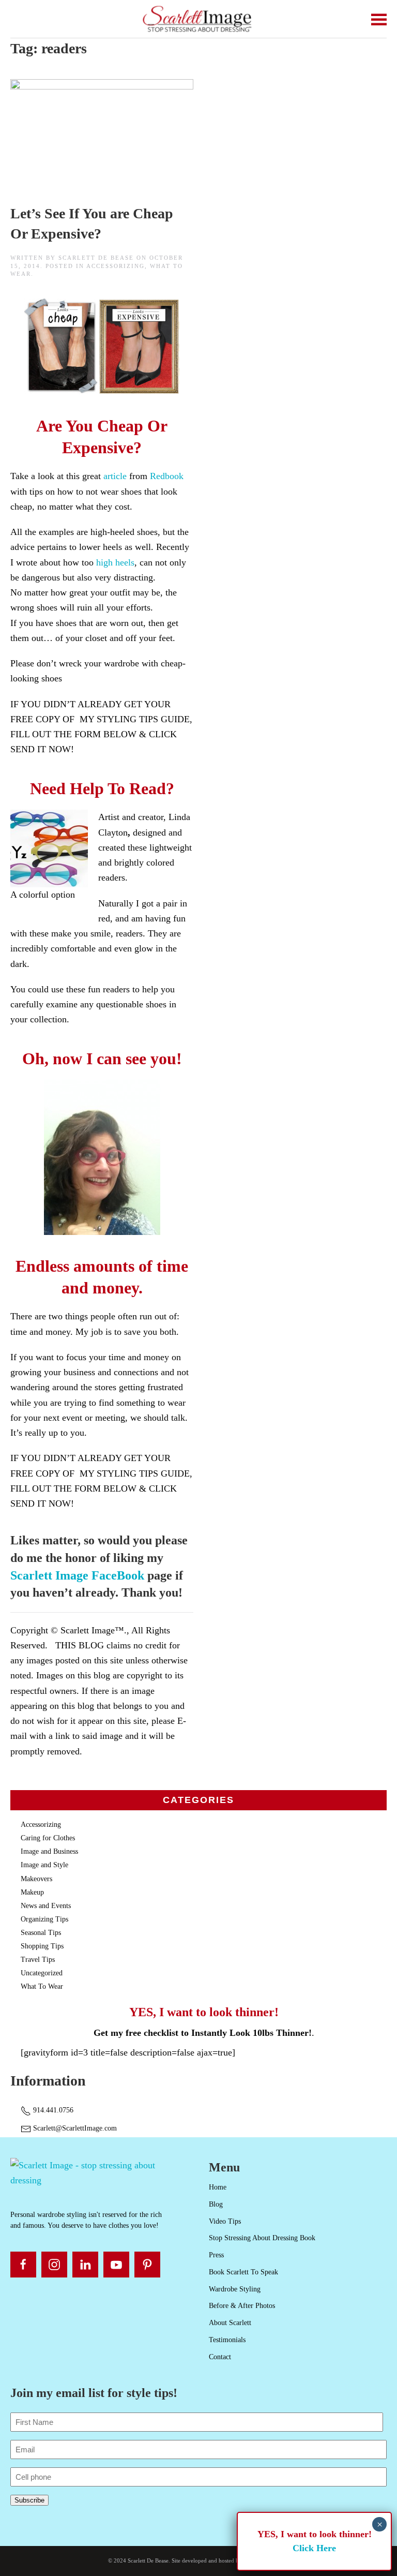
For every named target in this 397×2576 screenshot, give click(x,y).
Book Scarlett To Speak (243, 2272)
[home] (99, 2172)
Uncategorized (42, 1973)
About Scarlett (230, 2323)
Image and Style (44, 1865)
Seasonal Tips (41, 1933)
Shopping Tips (42, 1946)
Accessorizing (116, 266)
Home (218, 2187)
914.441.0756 (52, 2110)
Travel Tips (38, 1960)
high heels (115, 562)
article (115, 476)
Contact (220, 2357)
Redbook (167, 476)
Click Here (314, 2548)
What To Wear (42, 1986)
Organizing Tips (44, 1919)
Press (216, 2255)
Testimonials (227, 2340)
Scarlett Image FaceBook (77, 1575)
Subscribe (29, 2500)
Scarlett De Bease (96, 258)
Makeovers (36, 1879)
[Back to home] (199, 19)
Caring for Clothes (48, 1838)
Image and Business (49, 1851)
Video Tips (225, 2221)
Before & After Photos (242, 2306)
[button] (379, 19)
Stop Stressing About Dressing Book (262, 2238)
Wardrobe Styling (235, 2289)
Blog (216, 2204)
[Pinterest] (147, 2265)
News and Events (46, 1906)
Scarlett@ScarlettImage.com (74, 2128)
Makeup (32, 1892)
